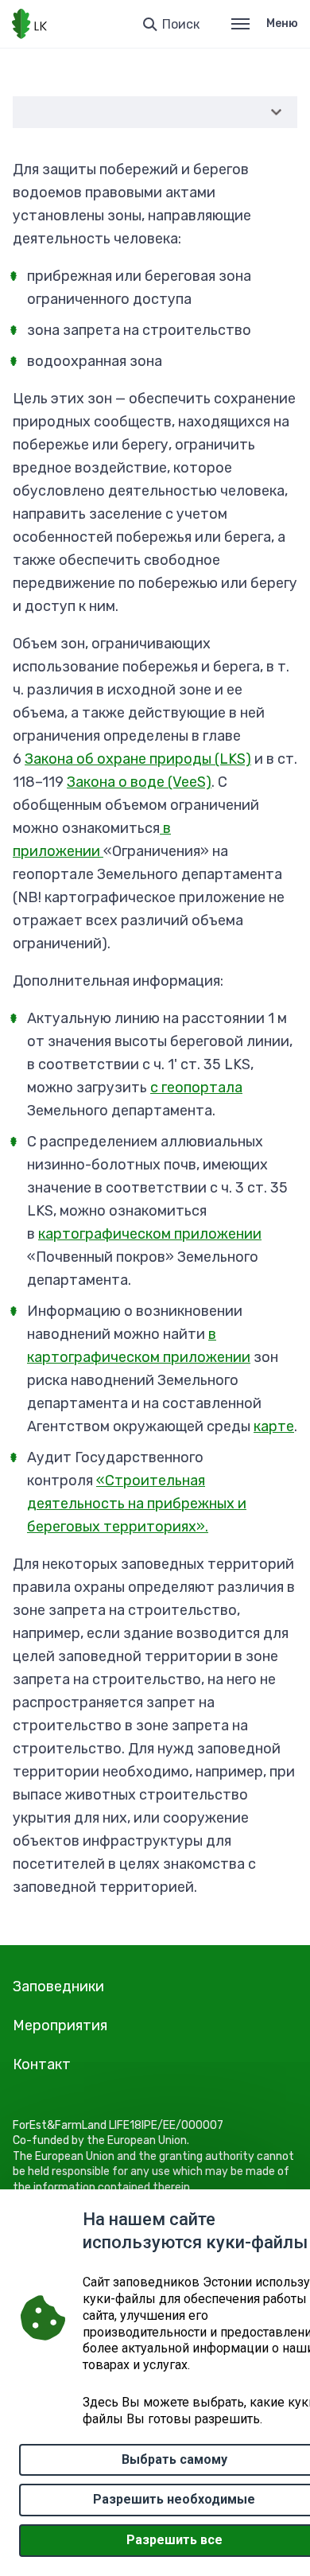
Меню (282, 23)
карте (274, 1426)
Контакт (42, 2064)
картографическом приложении (150, 1234)
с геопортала (196, 1088)
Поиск (181, 24)
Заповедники (58, 1986)
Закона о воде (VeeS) (139, 782)
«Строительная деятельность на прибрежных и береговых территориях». (137, 1504)
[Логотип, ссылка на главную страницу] (29, 24)
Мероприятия (60, 2025)
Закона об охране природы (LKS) (138, 759)
